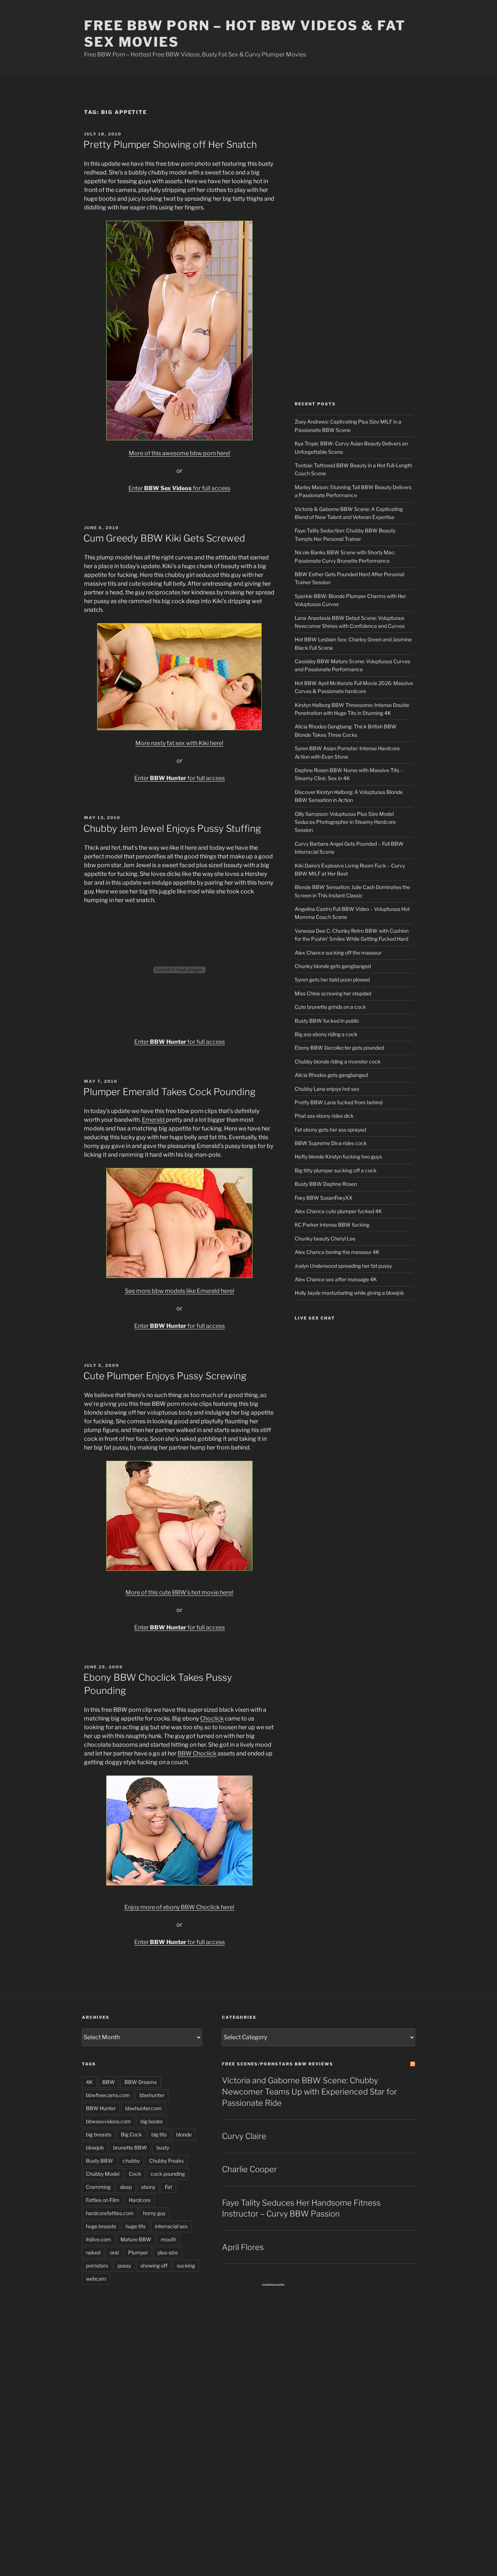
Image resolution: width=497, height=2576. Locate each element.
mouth (168, 2239)
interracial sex (171, 2226)
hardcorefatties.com (110, 2213)
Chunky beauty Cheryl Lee (325, 1238)
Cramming (98, 2187)
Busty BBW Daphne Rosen (326, 1184)
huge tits (136, 2226)
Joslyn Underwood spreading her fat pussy (343, 1266)
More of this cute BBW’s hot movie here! (179, 1592)
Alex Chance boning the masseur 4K (337, 1252)
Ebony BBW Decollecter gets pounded (339, 1048)
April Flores (243, 2247)
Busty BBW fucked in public (327, 1021)
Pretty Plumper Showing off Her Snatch (170, 144)
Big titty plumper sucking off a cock (336, 1170)
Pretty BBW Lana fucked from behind (339, 1102)
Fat (168, 2187)
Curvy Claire (244, 2136)
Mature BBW (136, 2239)
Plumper (138, 2252)
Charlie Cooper (249, 2169)
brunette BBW (130, 2148)
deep (126, 2187)
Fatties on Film (103, 2200)
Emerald (154, 1120)
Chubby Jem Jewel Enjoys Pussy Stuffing (172, 828)
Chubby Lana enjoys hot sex (327, 1089)
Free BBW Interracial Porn (273, 2284)
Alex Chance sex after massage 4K (336, 1279)
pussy (124, 2266)
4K (89, 2082)
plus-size (168, 2252)
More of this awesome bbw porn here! (180, 453)
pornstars (97, 2266)
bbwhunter (152, 2095)
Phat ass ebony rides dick (324, 1116)
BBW (109, 2082)
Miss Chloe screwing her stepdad (333, 993)
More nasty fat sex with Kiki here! (179, 743)
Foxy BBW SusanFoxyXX (324, 1198)
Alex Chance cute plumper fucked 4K (338, 1211)
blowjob (95, 2148)
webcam (96, 2279)
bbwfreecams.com (108, 2095)
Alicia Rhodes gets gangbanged (331, 1075)
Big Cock (131, 2134)
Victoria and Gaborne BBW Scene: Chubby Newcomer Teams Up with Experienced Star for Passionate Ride (309, 2092)
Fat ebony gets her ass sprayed (330, 1130)
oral (114, 2252)
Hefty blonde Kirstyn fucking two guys (338, 1157)
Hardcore (140, 2200)
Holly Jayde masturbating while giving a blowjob (349, 1293)
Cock (135, 2174)
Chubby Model (103, 2174)
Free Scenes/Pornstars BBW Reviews (278, 2064)
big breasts (99, 2134)
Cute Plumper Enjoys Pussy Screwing (165, 1376)
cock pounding (168, 2174)
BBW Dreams (141, 2082)
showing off (154, 2266)
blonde (184, 2134)
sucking (186, 2266)
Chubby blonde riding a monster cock (338, 1061)
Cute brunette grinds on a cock (330, 1007)
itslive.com (98, 2239)
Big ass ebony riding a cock (326, 1034)
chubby (131, 2161)
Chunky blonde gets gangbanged (333, 966)
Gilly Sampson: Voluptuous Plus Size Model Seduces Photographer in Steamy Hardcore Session (345, 822)
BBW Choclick (197, 1753)
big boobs (152, 2121)
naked (93, 2252)
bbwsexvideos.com (108, 2121)
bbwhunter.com (143, 2108)
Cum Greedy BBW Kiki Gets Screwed (164, 538)
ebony (148, 2187)
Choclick (212, 1718)
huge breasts (101, 2226)
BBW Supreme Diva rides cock (331, 1143)
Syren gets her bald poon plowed (332, 980)
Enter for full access (179, 488)
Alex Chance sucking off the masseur (338, 953)
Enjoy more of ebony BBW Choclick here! (179, 1907)
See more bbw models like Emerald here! (180, 1291)
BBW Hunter (101, 2108)
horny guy (154, 2213)
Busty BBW (100, 2161)
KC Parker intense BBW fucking (332, 1225)
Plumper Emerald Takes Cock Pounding (169, 1092)
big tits (159, 2134)
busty (163, 2148)
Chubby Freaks (166, 2161)
